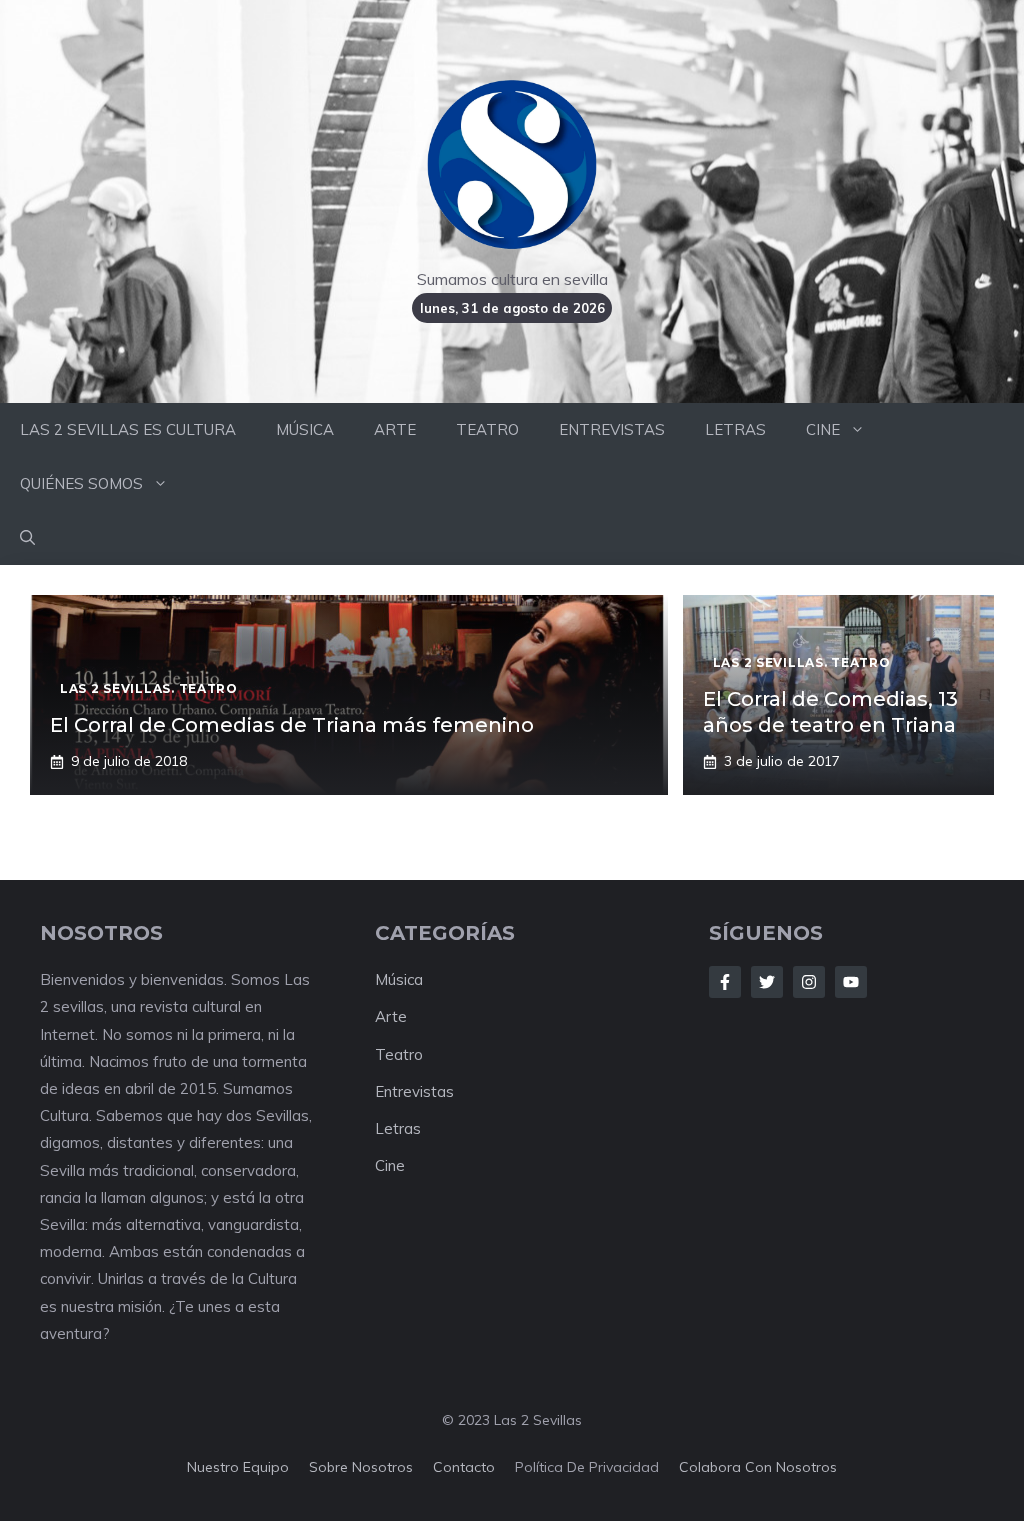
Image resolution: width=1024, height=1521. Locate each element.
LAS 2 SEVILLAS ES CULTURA (128, 429)
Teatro (399, 1054)
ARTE (395, 429)
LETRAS (735, 429)
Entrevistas (414, 1091)
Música (399, 979)
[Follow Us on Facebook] (725, 982)
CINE (823, 429)
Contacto (464, 1467)
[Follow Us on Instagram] (809, 982)
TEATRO (487, 429)
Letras (398, 1128)
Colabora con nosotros (758, 1467)
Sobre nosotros (361, 1467)
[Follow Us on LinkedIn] (851, 982)
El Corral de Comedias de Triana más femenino (292, 725)
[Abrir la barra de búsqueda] (27, 538)
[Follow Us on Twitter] (767, 982)
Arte (391, 1016)
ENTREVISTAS (612, 429)
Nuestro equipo (238, 1467)
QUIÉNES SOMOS (81, 483)
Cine (390, 1165)
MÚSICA (305, 429)
